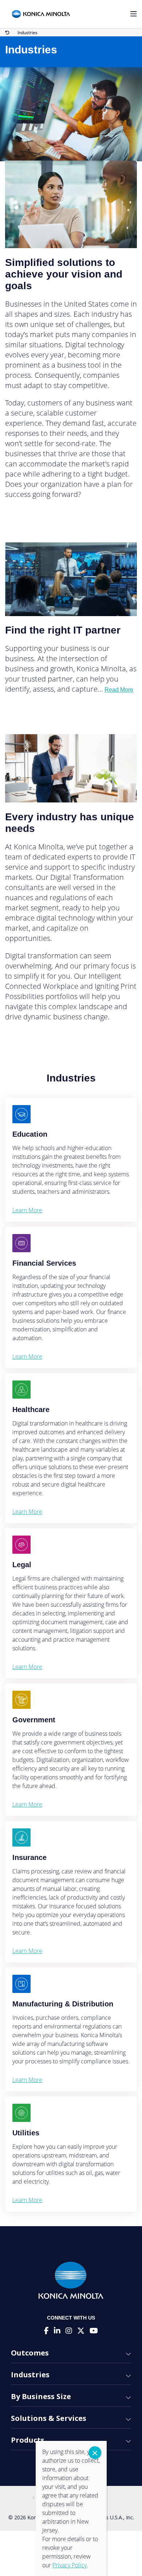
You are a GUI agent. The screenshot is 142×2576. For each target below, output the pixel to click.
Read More (119, 690)
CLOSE (95, 2453)
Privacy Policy (70, 2565)
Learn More (27, 1210)
